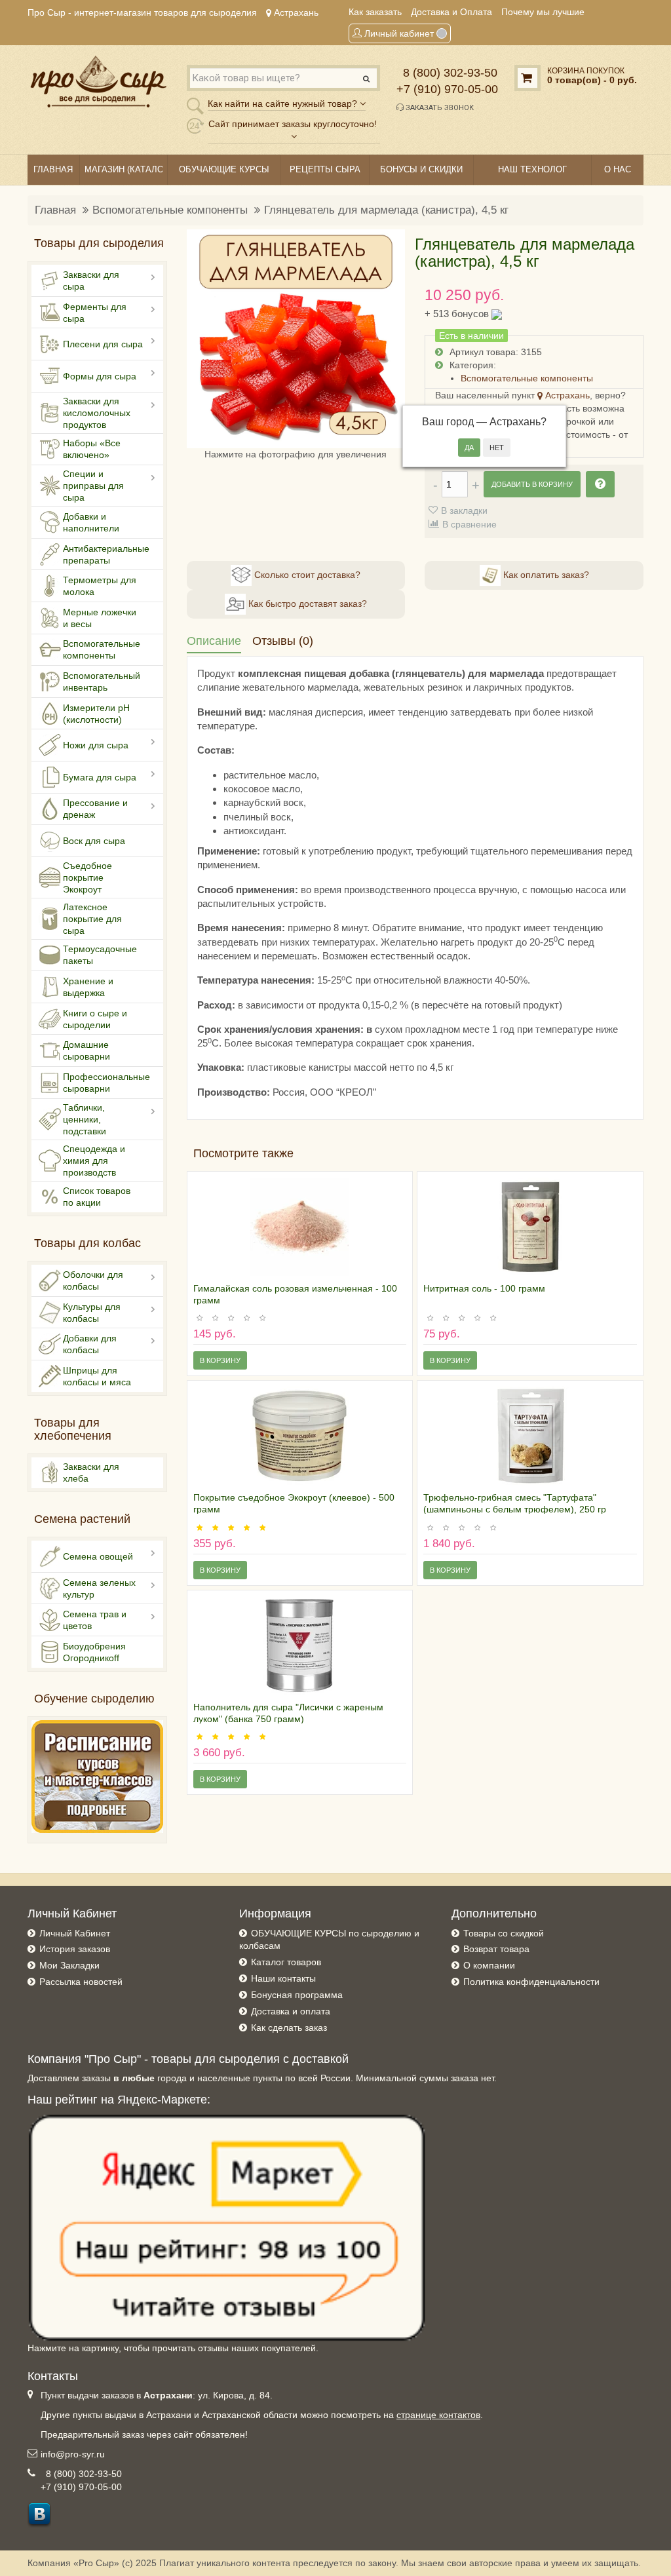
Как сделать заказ (289, 2028)
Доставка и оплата (291, 2011)
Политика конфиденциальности (531, 1982)
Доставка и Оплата (451, 12)
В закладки (464, 510)
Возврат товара (496, 1949)
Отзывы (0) (283, 641)
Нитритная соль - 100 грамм (484, 1288)
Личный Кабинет (75, 1933)
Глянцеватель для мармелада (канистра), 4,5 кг (386, 210)
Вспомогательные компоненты (170, 210)
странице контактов (438, 2415)
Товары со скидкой (504, 1933)
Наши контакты (283, 1978)
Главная (55, 210)
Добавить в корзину (532, 484)
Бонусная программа (297, 1995)
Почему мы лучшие (543, 12)
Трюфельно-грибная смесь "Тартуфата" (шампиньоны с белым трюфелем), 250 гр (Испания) (515, 1509)
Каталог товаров (286, 1962)
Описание (214, 641)
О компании (489, 1965)
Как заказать (375, 12)
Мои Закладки (69, 1965)
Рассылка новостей (81, 1982)
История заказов (75, 1949)
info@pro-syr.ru (73, 2454)
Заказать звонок (439, 108)
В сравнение (470, 524)
